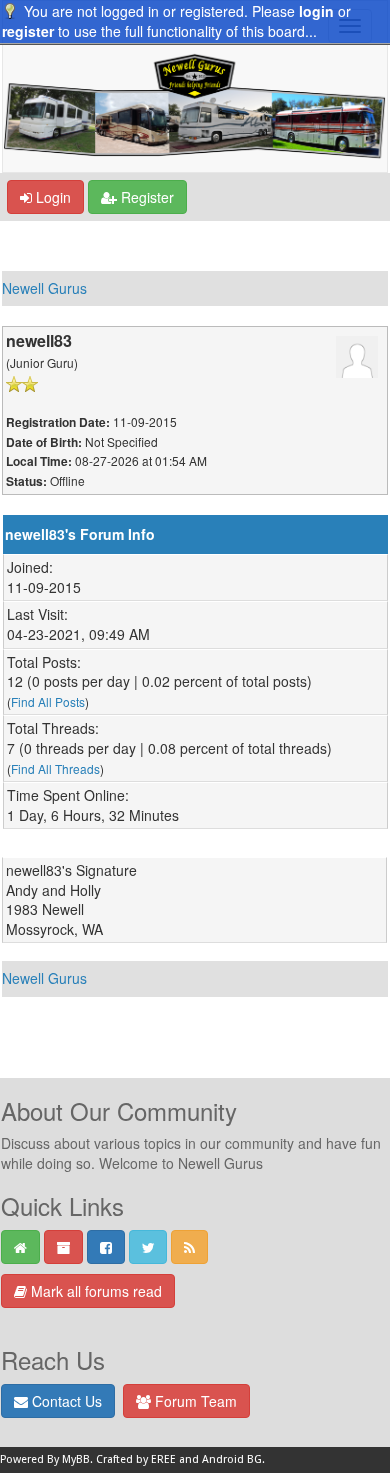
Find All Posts (48, 701)
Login (51, 197)
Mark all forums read (94, 1291)
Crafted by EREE (136, 1459)
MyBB (76, 1459)
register (28, 31)
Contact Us (65, 1401)
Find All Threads (55, 768)
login (316, 11)
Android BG (232, 1459)
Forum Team (194, 1401)
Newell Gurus (44, 288)
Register (145, 197)
